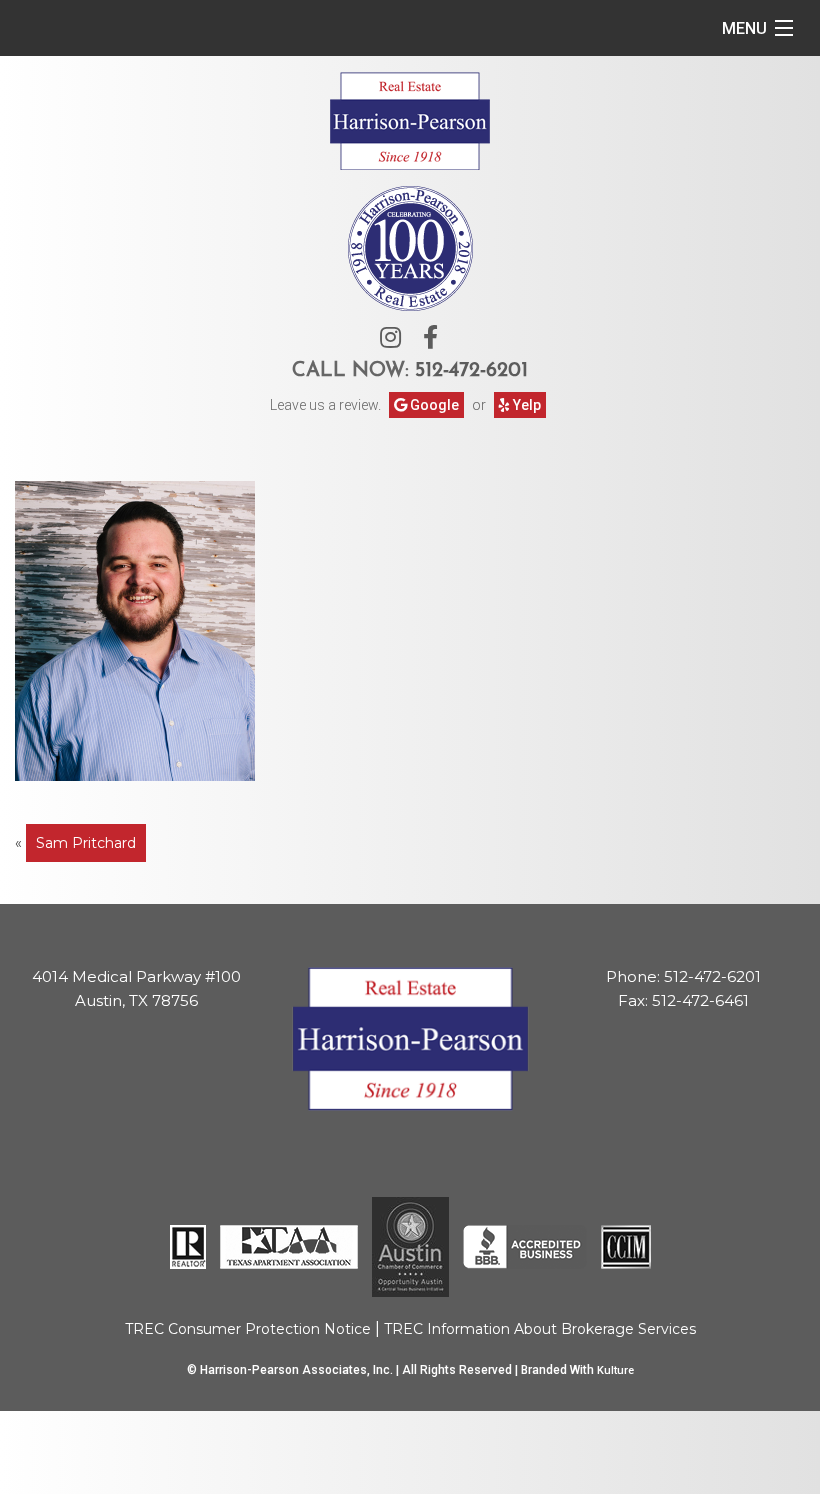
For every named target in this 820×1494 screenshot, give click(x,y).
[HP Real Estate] (410, 118)
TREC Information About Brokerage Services (540, 1329)
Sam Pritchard (86, 843)
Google (433, 405)
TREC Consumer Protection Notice (248, 1329)
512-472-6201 (471, 371)
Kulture (615, 1370)
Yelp (525, 405)
